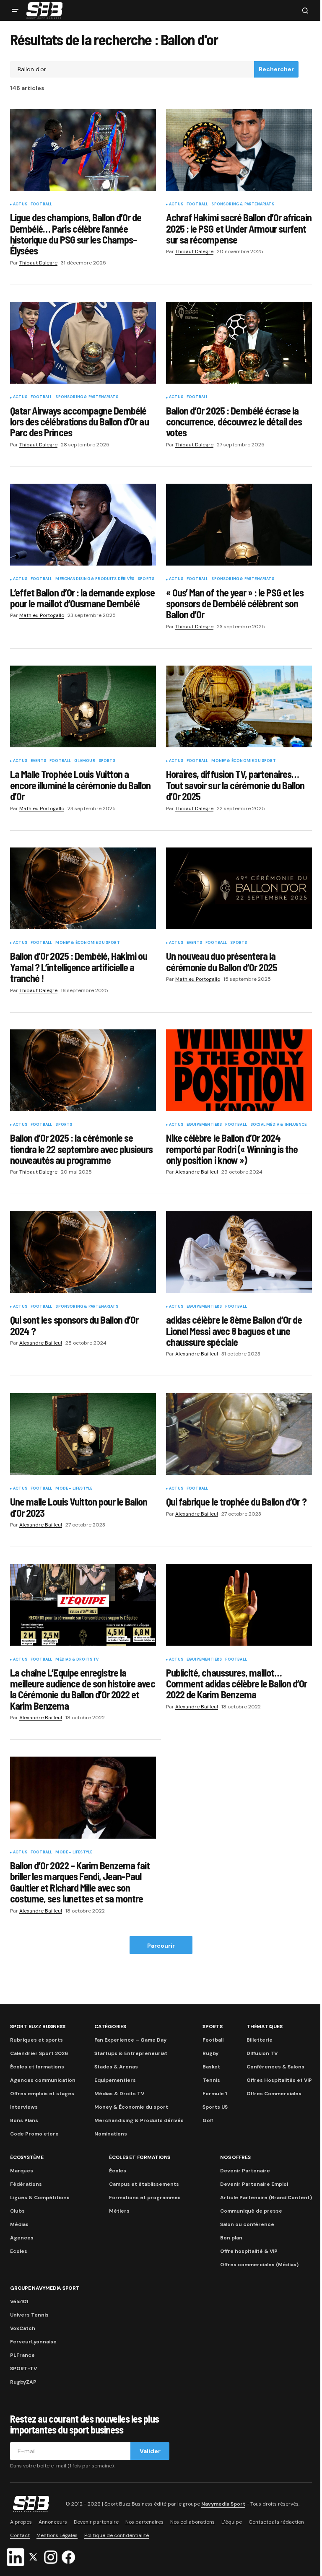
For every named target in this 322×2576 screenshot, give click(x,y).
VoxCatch (23, 2328)
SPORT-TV (23, 2369)
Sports (146, 579)
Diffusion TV (262, 2053)
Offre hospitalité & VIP (249, 2251)
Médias (19, 2224)
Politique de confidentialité (117, 2535)
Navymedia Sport (223, 2504)
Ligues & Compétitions (40, 2198)
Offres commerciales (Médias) (259, 2265)
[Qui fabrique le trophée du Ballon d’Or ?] (239, 1434)
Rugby (210, 2053)
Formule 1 (215, 2094)
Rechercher (276, 69)
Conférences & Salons (275, 2067)
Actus (20, 205)
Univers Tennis (29, 2315)
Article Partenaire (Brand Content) (266, 2198)
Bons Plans (24, 2120)
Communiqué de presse (251, 2211)
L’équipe (232, 2522)
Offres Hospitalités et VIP (279, 2080)
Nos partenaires (144, 2522)
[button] (15, 10)
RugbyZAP (23, 2382)
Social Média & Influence (278, 1125)
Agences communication (43, 2080)
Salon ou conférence (247, 2224)
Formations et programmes (145, 2198)
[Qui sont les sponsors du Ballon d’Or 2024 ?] (83, 1252)
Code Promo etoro (34, 2134)
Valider (150, 2451)
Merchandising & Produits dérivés (95, 579)
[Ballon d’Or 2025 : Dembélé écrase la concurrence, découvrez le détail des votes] (239, 343)
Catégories (110, 2027)
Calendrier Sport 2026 (39, 2053)
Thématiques (264, 2027)
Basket (211, 2067)
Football (41, 205)
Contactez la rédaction (276, 2522)
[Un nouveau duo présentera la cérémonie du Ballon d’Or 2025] (239, 889)
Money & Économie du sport (244, 761)
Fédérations (26, 2184)
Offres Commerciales (274, 2094)
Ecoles (19, 2251)
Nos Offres (235, 2157)
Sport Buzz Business (38, 2027)
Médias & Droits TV (77, 1660)
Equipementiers (204, 1125)
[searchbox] (132, 70)
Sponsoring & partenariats (243, 205)
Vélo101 (19, 2301)
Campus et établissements (144, 2184)
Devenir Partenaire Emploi (254, 2184)
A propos (21, 2522)
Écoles (118, 2171)
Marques (22, 2171)
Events (38, 761)
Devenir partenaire (96, 2522)
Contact (20, 2535)
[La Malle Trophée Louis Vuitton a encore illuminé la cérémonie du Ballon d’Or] (83, 707)
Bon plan (231, 2238)
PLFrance (22, 2355)
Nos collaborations (192, 2522)
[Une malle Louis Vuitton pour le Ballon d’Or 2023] (83, 1434)
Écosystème (27, 2157)
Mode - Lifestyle (74, 1489)
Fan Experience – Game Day (130, 2040)
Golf (208, 2120)
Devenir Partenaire (245, 2171)
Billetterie (260, 2040)
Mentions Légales (57, 2535)
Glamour (84, 761)
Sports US (215, 2107)
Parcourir (161, 1946)
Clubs (17, 2211)
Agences (22, 2238)
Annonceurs (53, 2522)
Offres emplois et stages (42, 2094)
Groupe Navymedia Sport (45, 2288)
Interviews (24, 2107)
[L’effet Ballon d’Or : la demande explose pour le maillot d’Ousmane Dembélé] (83, 525)
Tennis (211, 2080)
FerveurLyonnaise (33, 2342)
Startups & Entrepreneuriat (131, 2053)
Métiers (119, 2211)
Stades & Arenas (116, 2067)
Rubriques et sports (36, 2040)
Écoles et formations (37, 2067)
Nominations (111, 2134)
